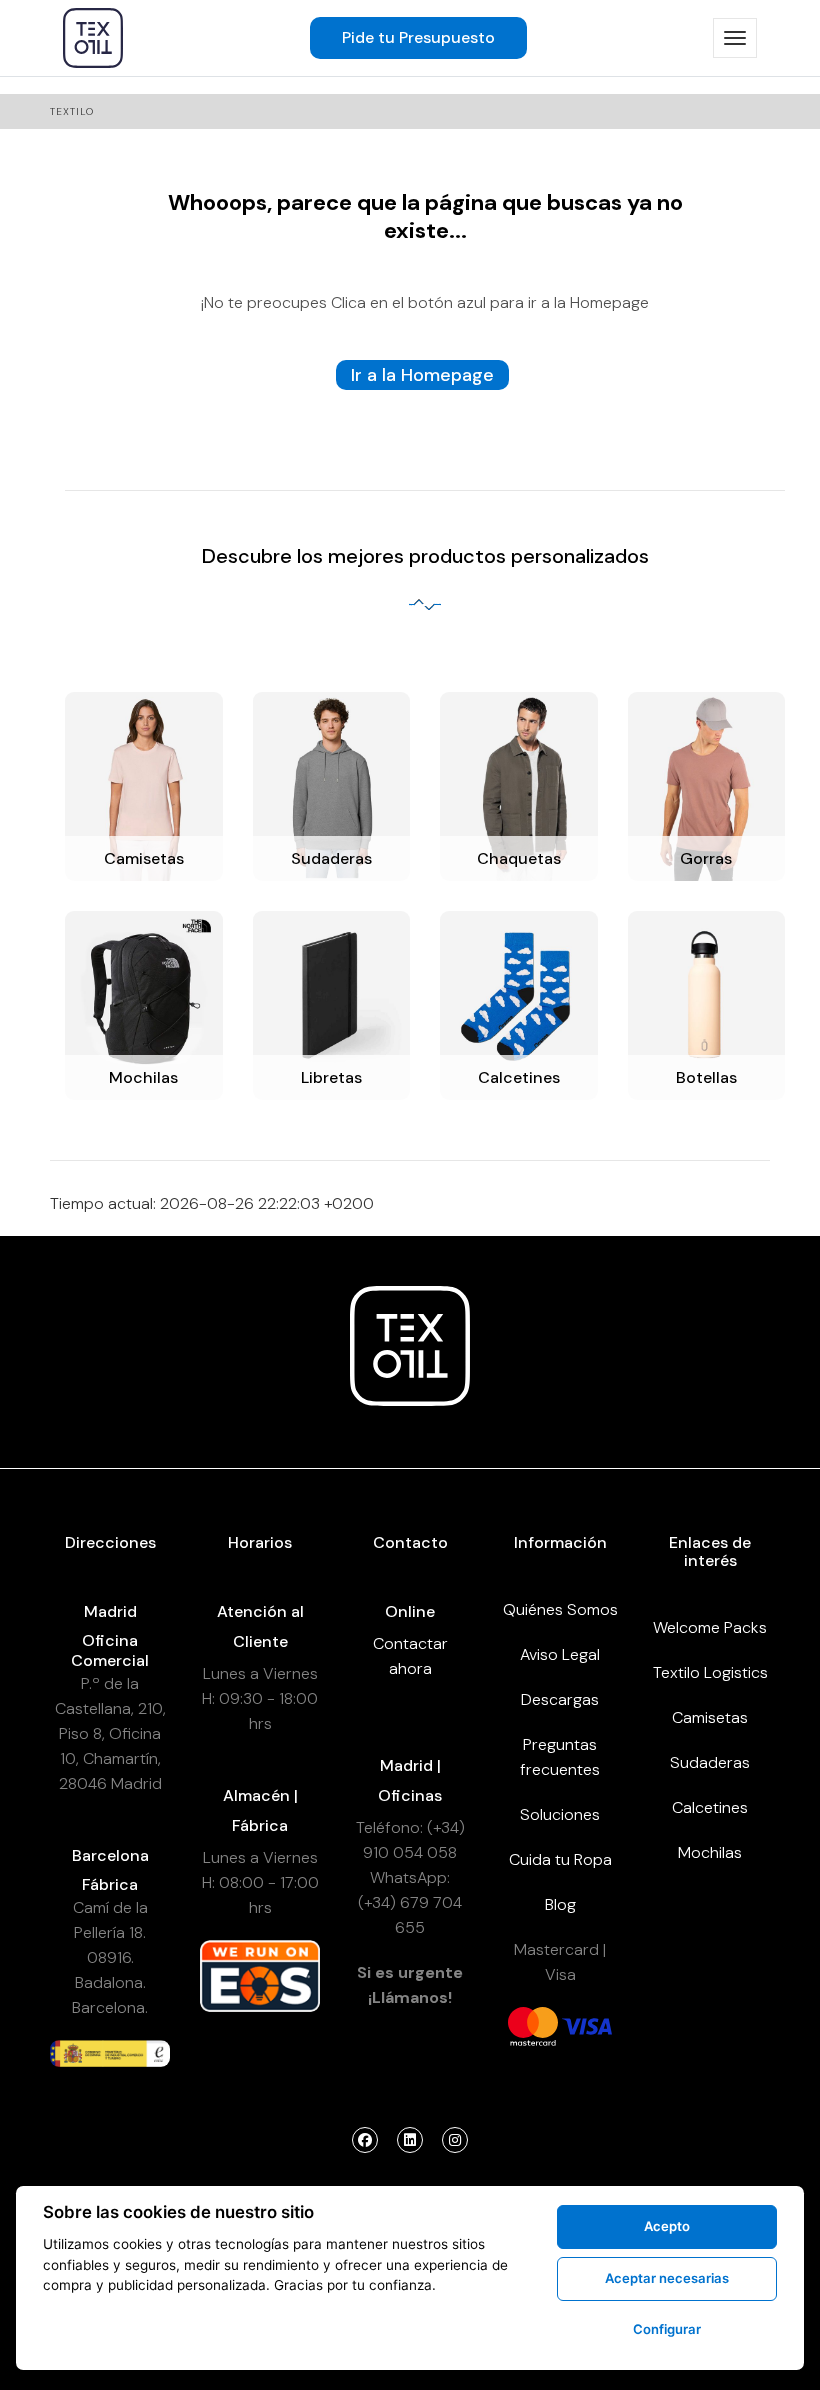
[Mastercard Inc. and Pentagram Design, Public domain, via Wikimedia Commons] (533, 2025)
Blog (560, 1904)
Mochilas (710, 1852)
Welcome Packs (710, 1627)
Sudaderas (710, 1762)
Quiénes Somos (560, 1609)
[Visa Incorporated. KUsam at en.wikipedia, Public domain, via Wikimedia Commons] (587, 2025)
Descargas (560, 1699)
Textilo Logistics (710, 1672)
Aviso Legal (560, 1654)
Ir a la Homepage (422, 375)
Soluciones (560, 1814)
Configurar (667, 2329)
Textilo (72, 111)
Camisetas (710, 1717)
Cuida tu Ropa (560, 1859)
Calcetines (710, 1807)
